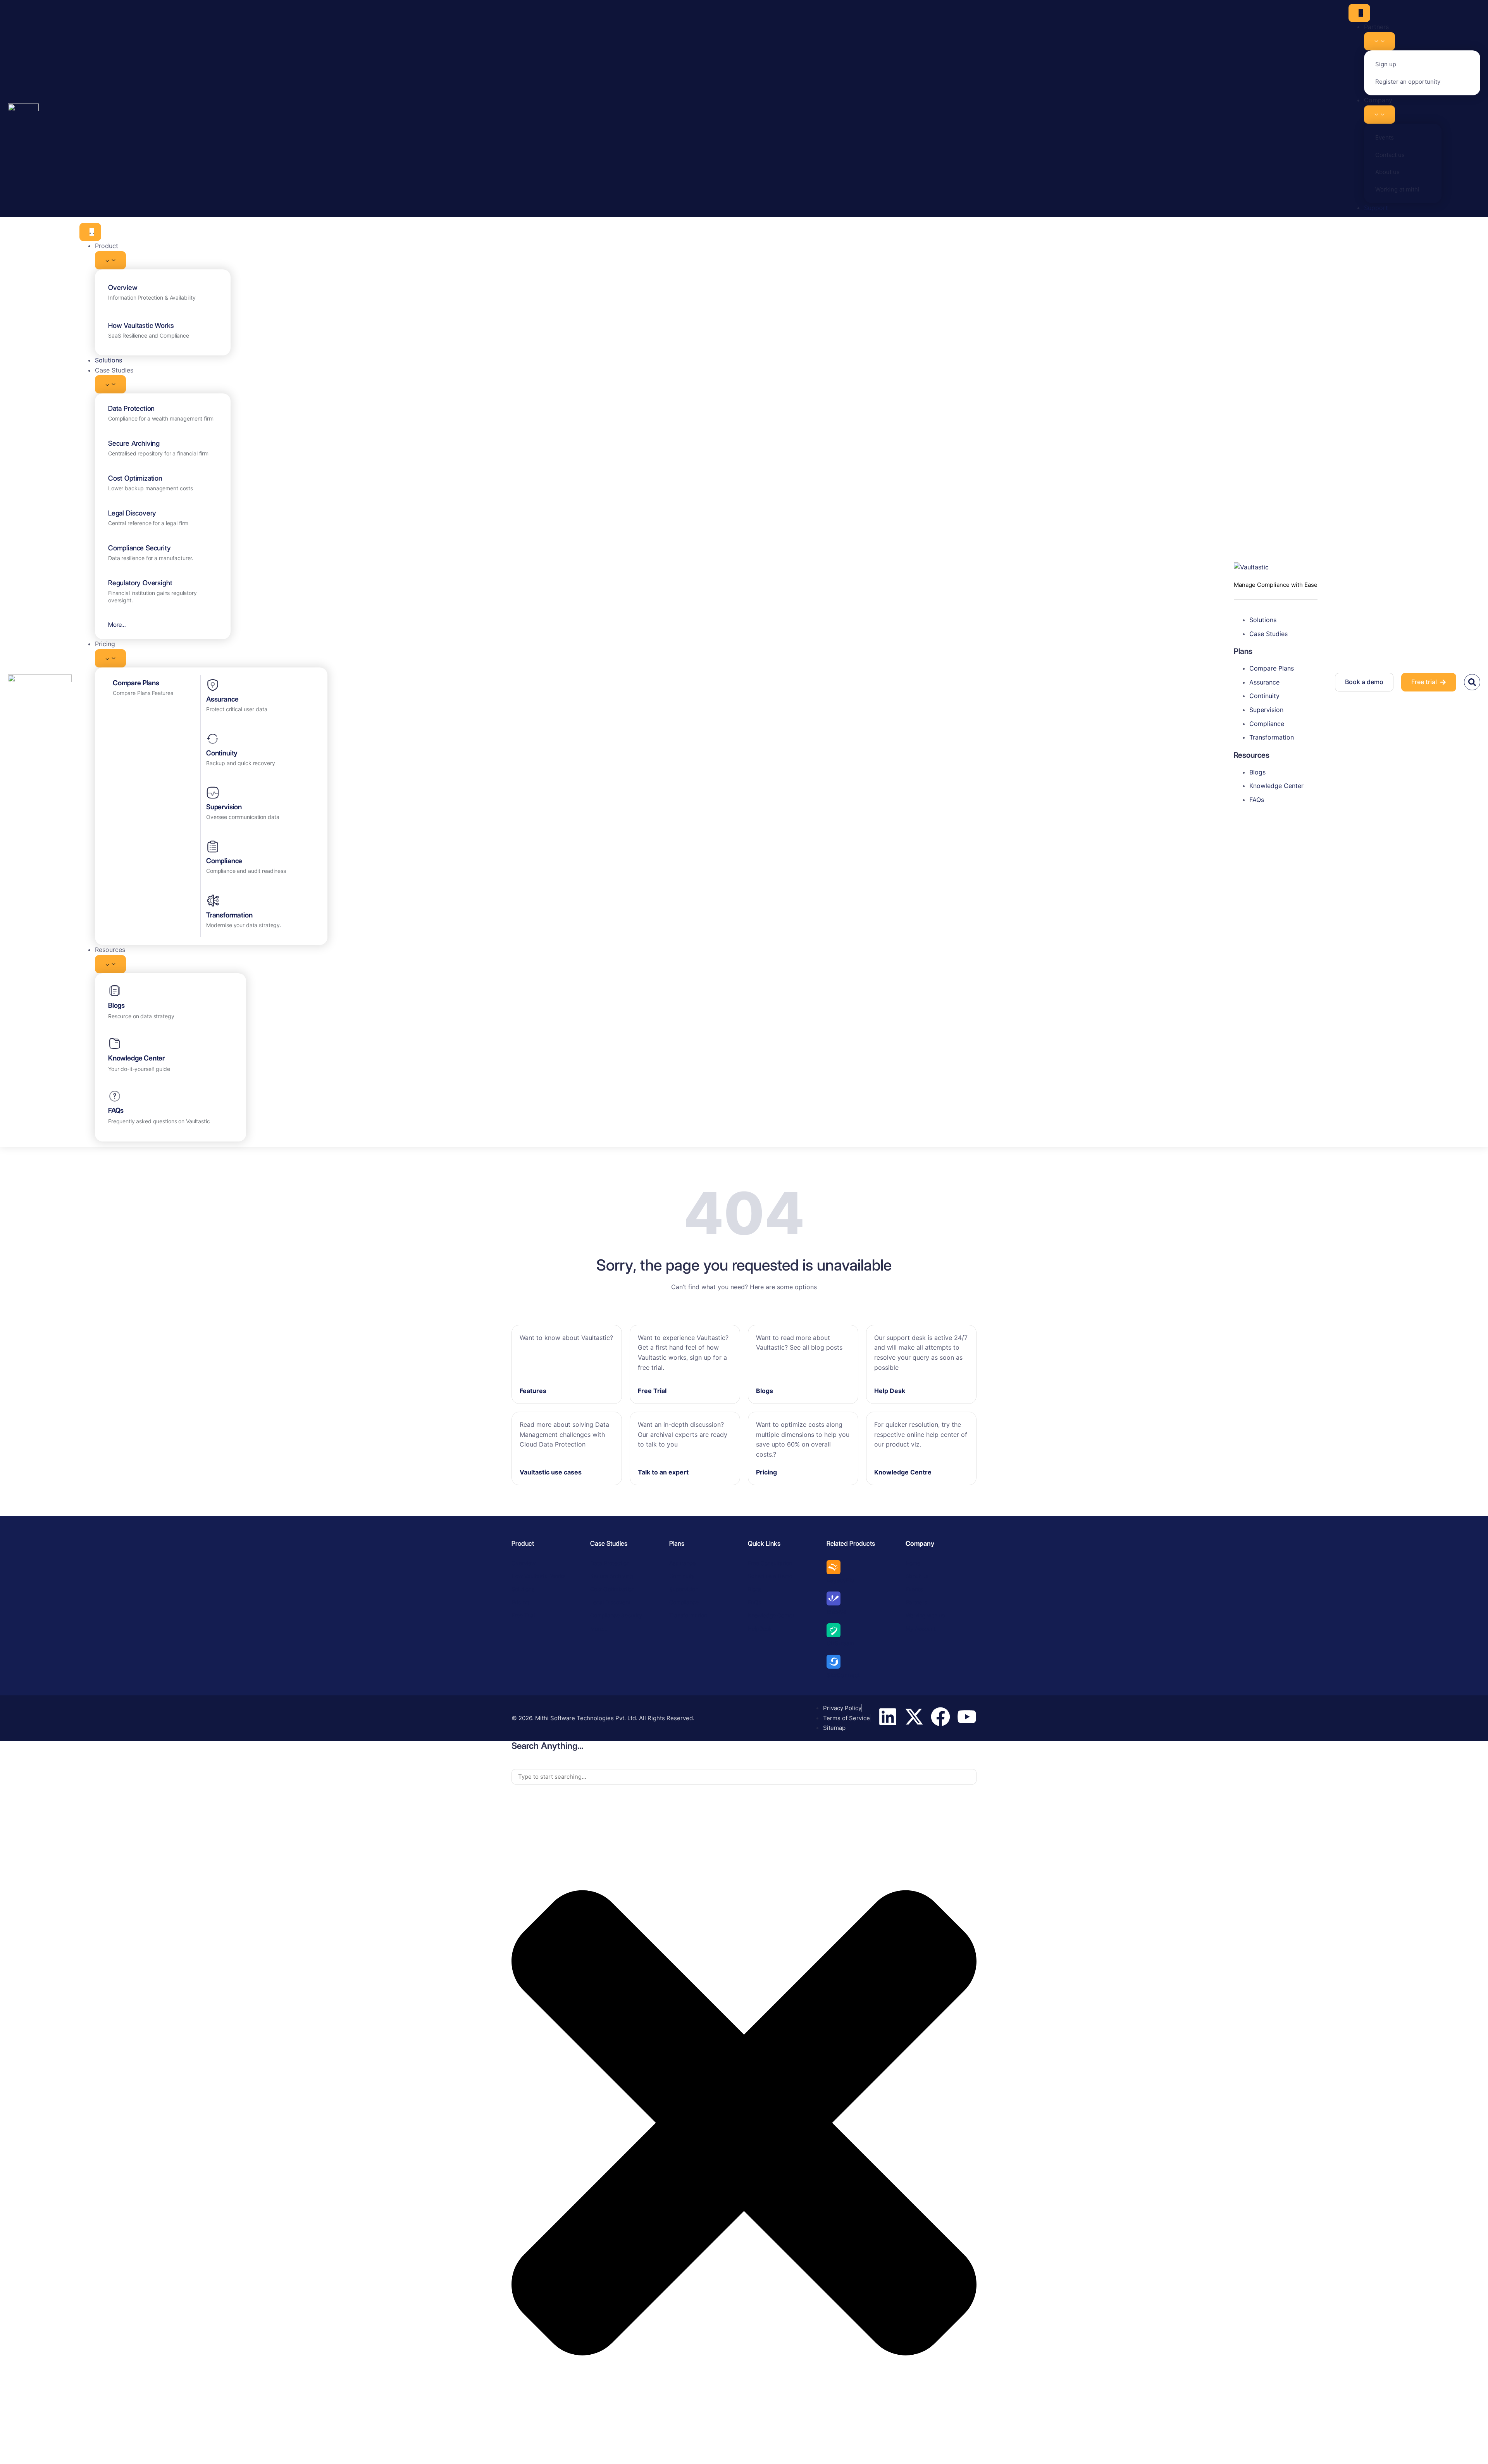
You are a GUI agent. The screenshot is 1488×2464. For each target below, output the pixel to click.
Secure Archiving (134, 443)
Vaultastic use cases (551, 1472)
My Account (921, 1629)
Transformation (229, 915)
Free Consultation (770, 1563)
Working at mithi (1397, 189)
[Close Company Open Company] (1379, 115)
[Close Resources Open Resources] (110, 964)
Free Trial (652, 1391)
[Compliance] (213, 847)
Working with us (925, 1615)
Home (913, 1563)
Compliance (224, 861)
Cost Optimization (135, 478)
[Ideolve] (834, 1598)
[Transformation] (213, 901)
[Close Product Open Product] (110, 260)
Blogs (116, 1005)
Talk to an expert (663, 1472)
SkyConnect (843, 1675)
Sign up (1386, 64)
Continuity (222, 753)
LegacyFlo (840, 1580)
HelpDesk (760, 1629)
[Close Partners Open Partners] (1379, 41)
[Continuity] (213, 739)
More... (117, 625)
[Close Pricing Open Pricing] (110, 658)
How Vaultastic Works (141, 325)
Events (1385, 137)
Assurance (222, 699)
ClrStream (840, 1643)
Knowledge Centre (903, 1472)
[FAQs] (115, 1096)
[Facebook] (940, 1717)
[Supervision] (213, 793)
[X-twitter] (914, 1717)
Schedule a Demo (770, 1576)
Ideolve (837, 1612)
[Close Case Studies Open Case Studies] (110, 384)
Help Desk (890, 1391)
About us (1387, 172)
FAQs (116, 1110)
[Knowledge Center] (115, 1043)
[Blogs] (115, 991)
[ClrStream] (834, 1630)
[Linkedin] (888, 1717)
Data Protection (131, 408)
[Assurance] (213, 685)
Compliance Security (139, 548)
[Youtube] (967, 1717)
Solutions (523, 1589)
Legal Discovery (132, 513)
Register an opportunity (1408, 82)
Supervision (224, 807)
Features (533, 1391)
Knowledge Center (136, 1058)
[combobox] (744, 1777)
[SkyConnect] (834, 1662)
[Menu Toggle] (1359, 13)
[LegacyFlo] (834, 1567)
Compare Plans (136, 683)
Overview (123, 287)
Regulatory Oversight (140, 583)
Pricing (766, 1472)
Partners (916, 1602)
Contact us (1390, 155)
